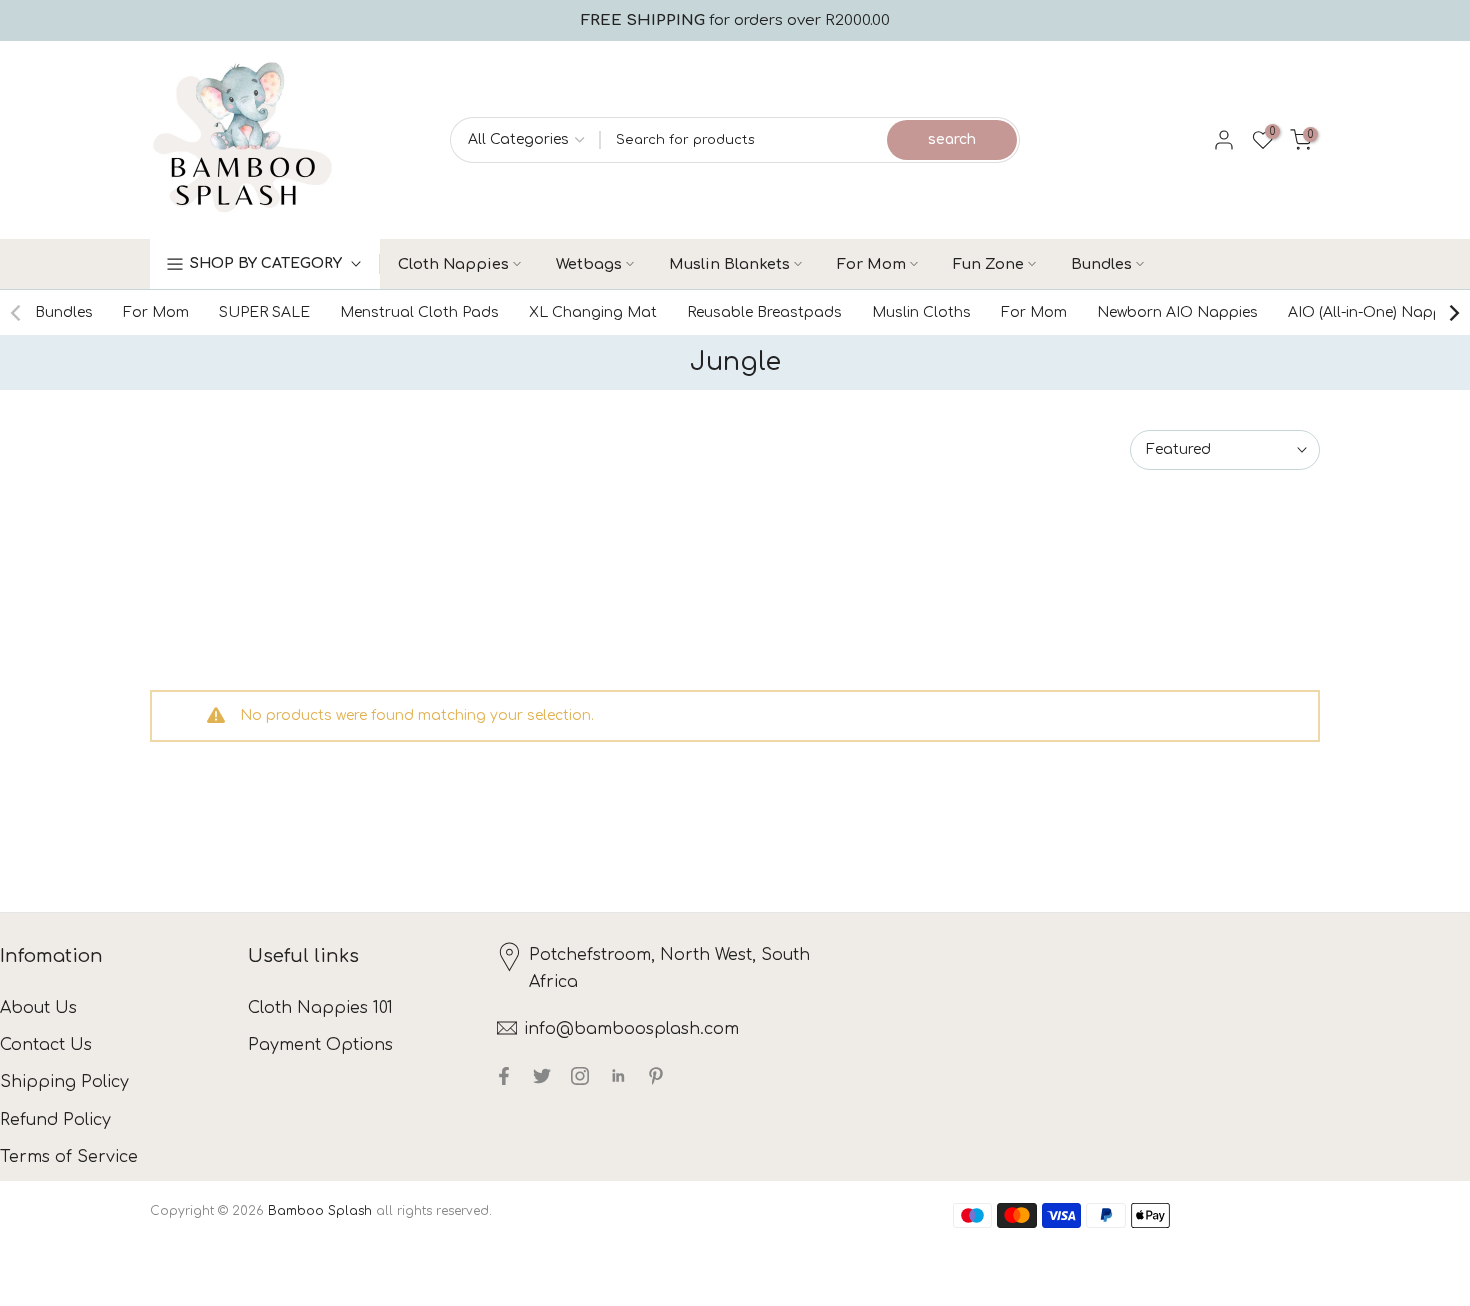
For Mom (871, 264)
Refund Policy (55, 1120)
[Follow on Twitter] (542, 1076)
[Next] (1453, 313)
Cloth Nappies (453, 264)
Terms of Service (69, 1157)
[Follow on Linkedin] (618, 1076)
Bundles (1101, 264)
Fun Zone (988, 264)
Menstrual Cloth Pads (419, 312)
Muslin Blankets (729, 264)
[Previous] (17, 313)
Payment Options (320, 1045)
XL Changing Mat (593, 312)
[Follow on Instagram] (580, 1076)
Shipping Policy (64, 1082)
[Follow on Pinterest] (656, 1076)
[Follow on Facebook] (504, 1076)
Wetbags (589, 264)
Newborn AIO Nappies (1177, 312)
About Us (38, 1008)
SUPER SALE (264, 312)
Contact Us (46, 1045)
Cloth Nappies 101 (320, 1008)
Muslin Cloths (921, 312)
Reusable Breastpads (764, 312)
